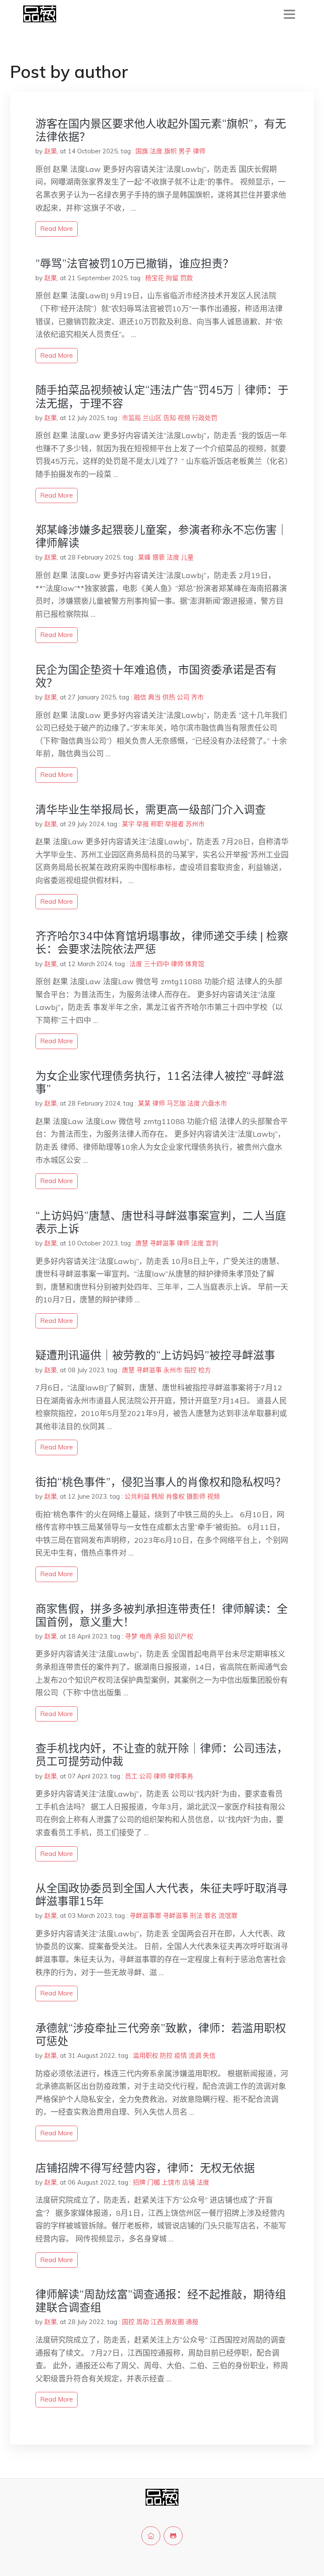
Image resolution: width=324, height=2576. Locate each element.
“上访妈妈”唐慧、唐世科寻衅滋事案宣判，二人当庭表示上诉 (161, 1222)
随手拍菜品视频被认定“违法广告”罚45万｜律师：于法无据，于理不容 (162, 396)
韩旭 (158, 1496)
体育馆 (195, 964)
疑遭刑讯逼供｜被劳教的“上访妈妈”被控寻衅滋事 (155, 1355)
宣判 (212, 1243)
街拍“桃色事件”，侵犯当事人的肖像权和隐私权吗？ (161, 1482)
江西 (157, 2322)
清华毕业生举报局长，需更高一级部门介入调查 (151, 810)
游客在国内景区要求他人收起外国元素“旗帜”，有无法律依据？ (161, 130)
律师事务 (181, 1776)
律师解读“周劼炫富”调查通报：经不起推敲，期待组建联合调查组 (161, 2301)
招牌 (139, 2182)
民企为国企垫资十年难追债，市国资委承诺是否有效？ (156, 676)
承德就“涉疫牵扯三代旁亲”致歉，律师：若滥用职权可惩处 (161, 2035)
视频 (184, 418)
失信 (209, 2055)
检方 (205, 1370)
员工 (131, 1776)
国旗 (142, 151)
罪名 (211, 1916)
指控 (190, 1370)
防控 (166, 2055)
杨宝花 (155, 278)
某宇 (128, 824)
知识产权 (181, 1636)
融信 (140, 697)
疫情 (181, 2055)
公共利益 (137, 1496)
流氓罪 (228, 1916)
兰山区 (152, 418)
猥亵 (159, 557)
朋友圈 (174, 2322)
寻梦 (131, 1636)
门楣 (154, 2182)
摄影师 (196, 1496)
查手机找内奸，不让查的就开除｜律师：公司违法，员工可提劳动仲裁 (162, 1755)
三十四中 (157, 964)
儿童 (187, 557)
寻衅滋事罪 (145, 1916)
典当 (154, 697)
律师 (199, 151)
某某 (144, 1103)
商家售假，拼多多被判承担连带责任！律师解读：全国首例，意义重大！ (162, 1615)
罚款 (186, 278)
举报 (143, 824)
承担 (160, 1636)
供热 (169, 697)
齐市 (197, 697)
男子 (185, 151)
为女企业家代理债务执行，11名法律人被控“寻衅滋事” (160, 1082)
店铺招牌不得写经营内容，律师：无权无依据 (145, 2168)
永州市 (173, 1370)
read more (57, 229)
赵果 (51, 151)
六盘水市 (214, 1103)
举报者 (174, 824)
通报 (192, 2322)
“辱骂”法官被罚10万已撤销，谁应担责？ (135, 264)
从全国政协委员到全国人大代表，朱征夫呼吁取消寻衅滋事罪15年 (162, 1895)
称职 (157, 824)
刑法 (196, 1916)
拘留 (172, 278)
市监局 (131, 418)
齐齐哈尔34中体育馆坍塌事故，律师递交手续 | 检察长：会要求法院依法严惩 (162, 943)
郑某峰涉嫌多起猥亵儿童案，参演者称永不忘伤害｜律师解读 (162, 536)
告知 (170, 418)
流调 (195, 2055)
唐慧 (142, 1243)
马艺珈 (176, 1103)
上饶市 (171, 2182)
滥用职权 (146, 2055)
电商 (146, 1636)
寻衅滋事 (162, 1243)
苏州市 (195, 824)
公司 (183, 697)
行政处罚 (205, 418)
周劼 (143, 2322)
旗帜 (170, 151)
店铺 (189, 2182)
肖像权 (175, 1496)
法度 (156, 151)
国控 (128, 2322)
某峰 (144, 557)
